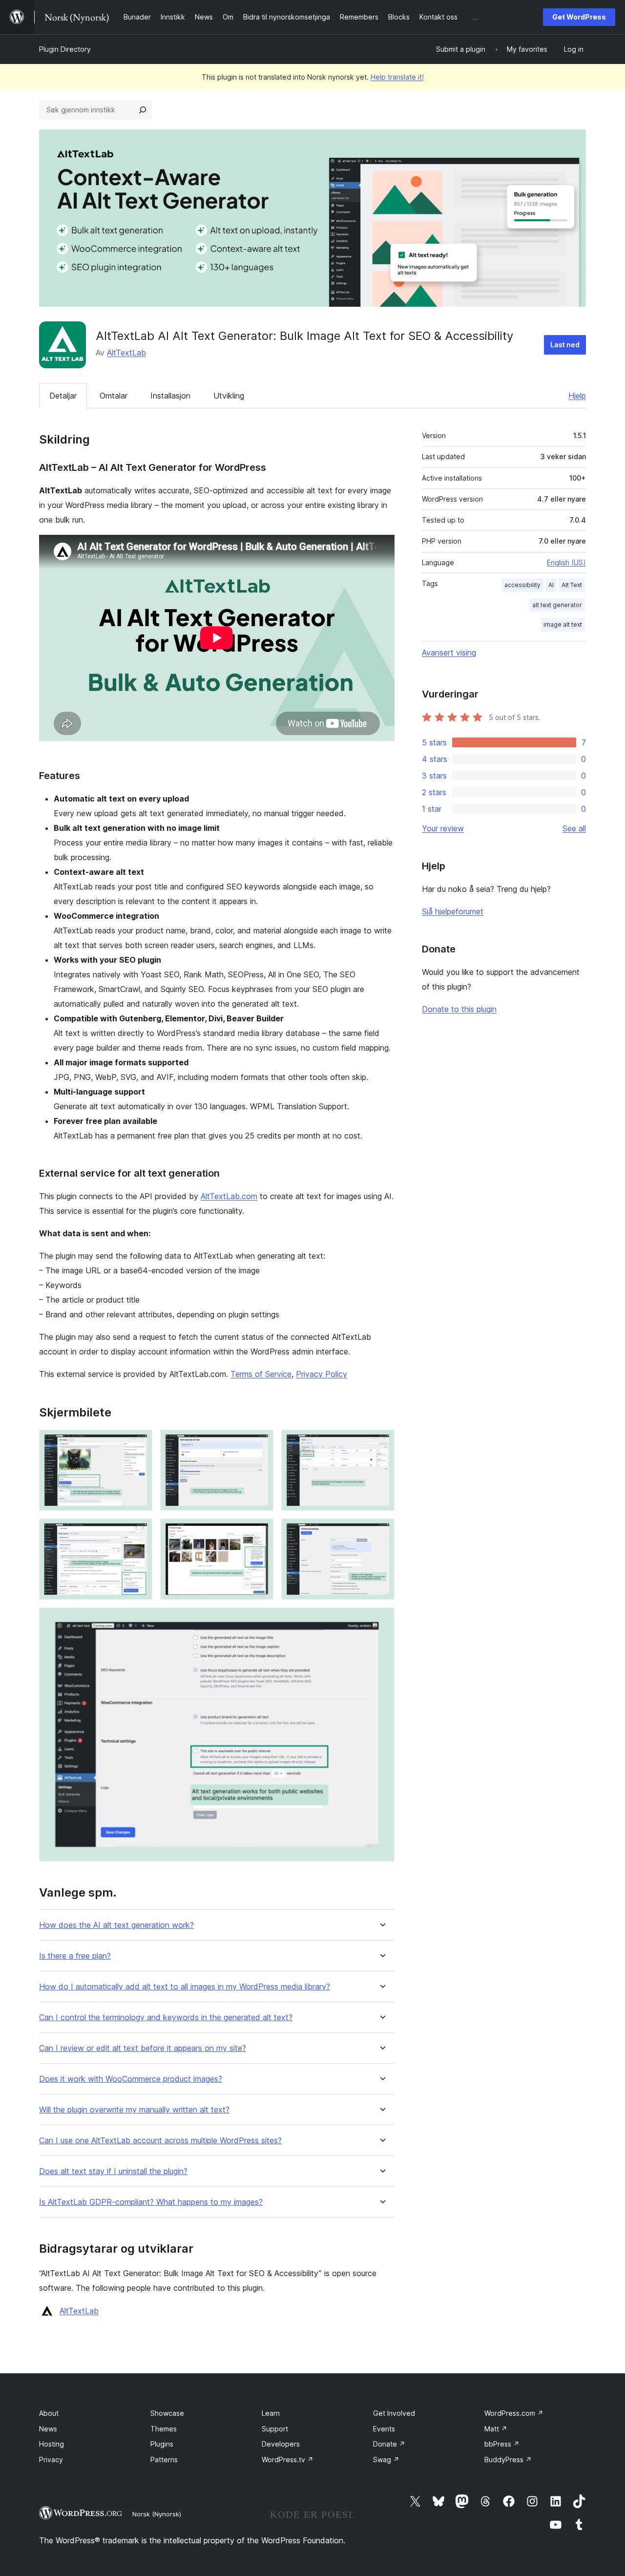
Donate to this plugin (459, 1009)
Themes (164, 2429)
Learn (271, 2413)
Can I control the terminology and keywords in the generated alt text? (166, 2017)
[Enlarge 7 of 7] (381, 1621)
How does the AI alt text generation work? (116, 1925)
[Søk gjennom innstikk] (143, 110)
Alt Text (572, 585)
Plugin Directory (65, 49)
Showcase (167, 2413)
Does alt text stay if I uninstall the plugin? (113, 2171)
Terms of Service (261, 1374)
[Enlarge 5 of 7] (260, 1532)
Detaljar (63, 396)
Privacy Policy (322, 1374)
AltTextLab (126, 353)
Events (384, 2429)
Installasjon (170, 396)
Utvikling (229, 396)
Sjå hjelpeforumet (453, 911)
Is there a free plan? (75, 1956)
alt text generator (557, 605)
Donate (389, 2444)
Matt (496, 2429)
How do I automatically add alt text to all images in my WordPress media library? (185, 1987)
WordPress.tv (288, 2460)
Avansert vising (449, 653)
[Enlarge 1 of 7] (139, 1443)
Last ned (565, 345)
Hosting (52, 2444)
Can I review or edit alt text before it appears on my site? (143, 2048)
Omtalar (114, 396)
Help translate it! (397, 77)
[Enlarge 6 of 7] (381, 1532)
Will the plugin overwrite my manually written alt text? (134, 2110)
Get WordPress (579, 17)
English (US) (566, 562)
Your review (443, 828)
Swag (386, 2460)
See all (574, 828)
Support (275, 2429)
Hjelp (577, 396)
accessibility (522, 585)
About (49, 2413)
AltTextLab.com (229, 1196)
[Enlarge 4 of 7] (139, 1532)
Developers (281, 2444)
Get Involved (394, 2413)
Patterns (164, 2460)
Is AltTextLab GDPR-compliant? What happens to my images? (151, 2202)
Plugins (162, 2444)
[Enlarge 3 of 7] (381, 1443)
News (48, 2429)
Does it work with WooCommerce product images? (131, 2079)
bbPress (502, 2444)
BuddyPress (508, 2460)
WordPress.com (514, 2413)
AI (551, 585)
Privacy (51, 2460)
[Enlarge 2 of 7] (260, 1443)
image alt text (563, 624)
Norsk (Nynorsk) (157, 2514)
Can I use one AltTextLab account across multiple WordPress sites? (160, 2141)
